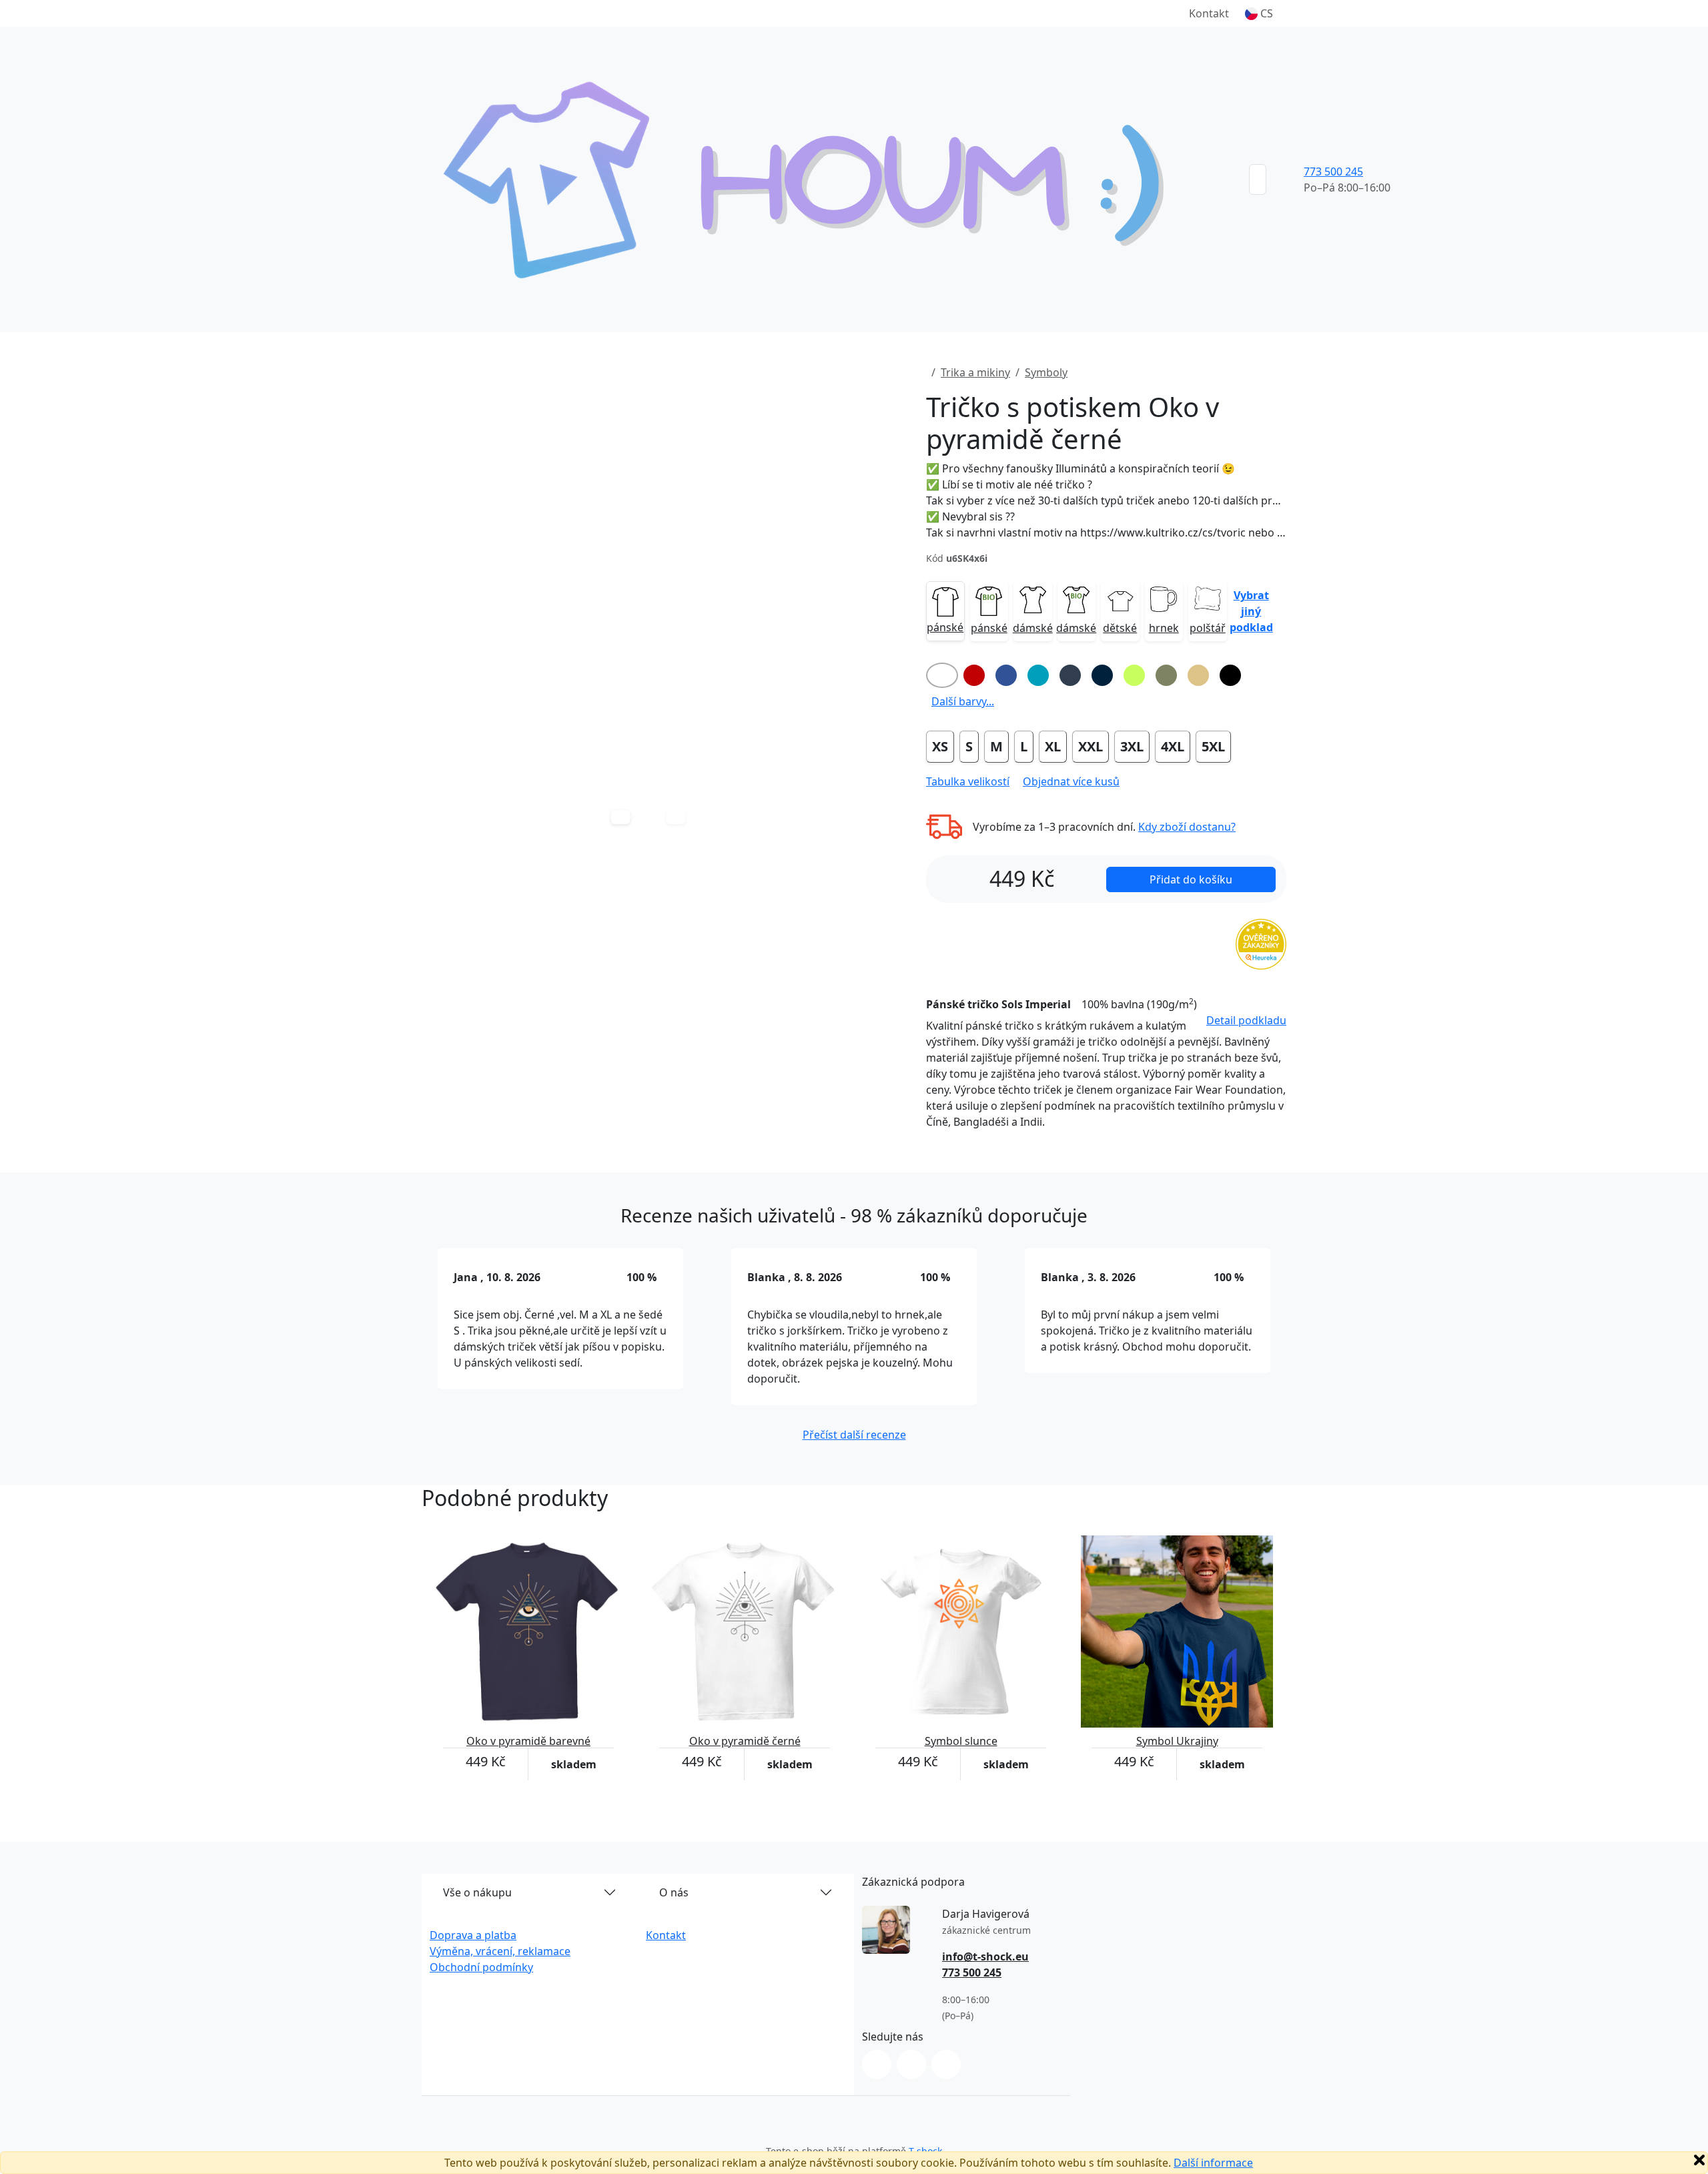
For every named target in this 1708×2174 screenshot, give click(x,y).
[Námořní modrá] (1102, 675)
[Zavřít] (1699, 2160)
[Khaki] (1166, 675)
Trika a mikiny (975, 372)
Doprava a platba (473, 1935)
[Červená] (974, 675)
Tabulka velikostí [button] (968, 781)
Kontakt (1209, 13)
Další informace (1213, 2163)
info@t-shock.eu (985, 1956)
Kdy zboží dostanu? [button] (1187, 827)
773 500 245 (1333, 171)
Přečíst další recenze (854, 1435)
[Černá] (1230, 675)
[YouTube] (946, 2065)
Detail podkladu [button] (1246, 1020)
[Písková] (1198, 675)
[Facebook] (911, 2065)
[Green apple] (1134, 675)
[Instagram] (877, 2065)
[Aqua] (1038, 675)
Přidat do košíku (1191, 879)
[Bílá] (942, 675)
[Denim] (1070, 675)
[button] (1259, 13)
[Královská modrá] (1006, 675)
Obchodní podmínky (481, 1967)
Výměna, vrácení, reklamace (500, 1951)
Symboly (1046, 372)
